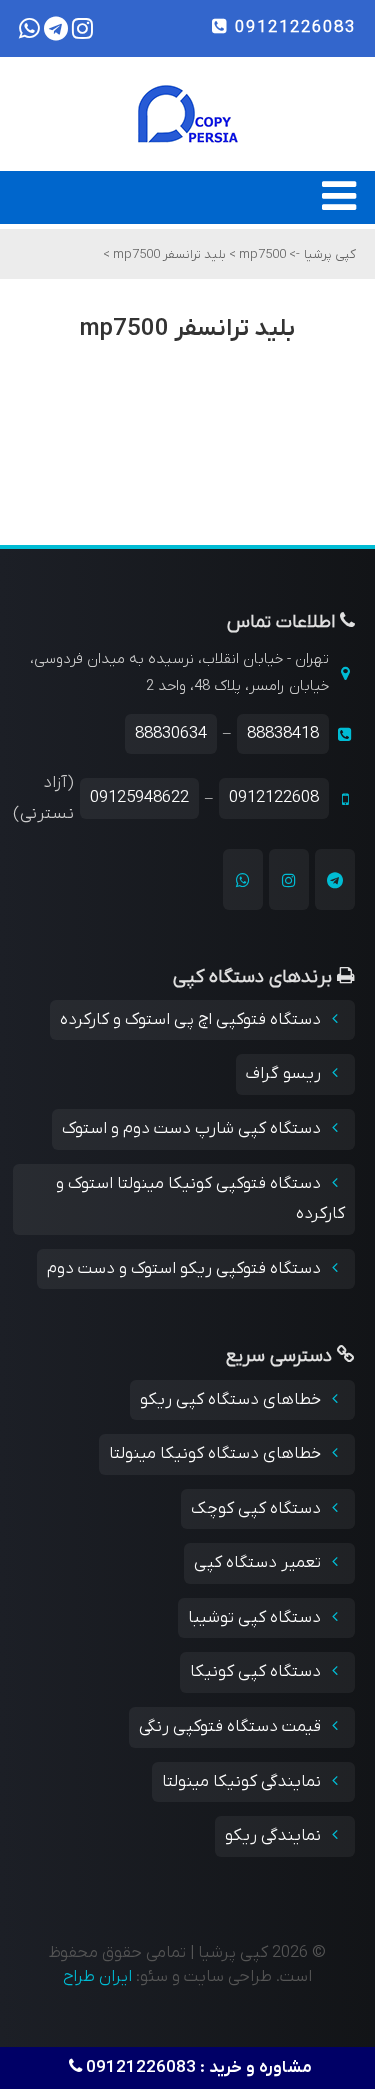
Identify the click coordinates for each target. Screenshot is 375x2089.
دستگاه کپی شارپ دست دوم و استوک (193, 1129)
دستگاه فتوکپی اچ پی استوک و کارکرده (192, 1020)
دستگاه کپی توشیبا (256, 1618)
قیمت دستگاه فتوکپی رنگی (232, 1727)
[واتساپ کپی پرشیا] (243, 879)
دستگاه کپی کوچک (258, 1509)
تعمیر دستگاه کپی (259, 1563)
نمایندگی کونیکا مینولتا (243, 1782)
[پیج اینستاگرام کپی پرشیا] (289, 879)
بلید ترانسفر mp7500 (168, 254)
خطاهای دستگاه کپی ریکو (232, 1400)
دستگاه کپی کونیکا (257, 1672)
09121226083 (292, 28)
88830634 (171, 734)
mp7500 (261, 254)
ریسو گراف (285, 1074)
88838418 (283, 734)
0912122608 (274, 798)
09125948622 (139, 798)
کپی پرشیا (330, 254)
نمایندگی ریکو (275, 1836)
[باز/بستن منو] (339, 206)
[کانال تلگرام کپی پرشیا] (335, 879)
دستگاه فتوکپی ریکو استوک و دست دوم (186, 1269)
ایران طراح (97, 1977)
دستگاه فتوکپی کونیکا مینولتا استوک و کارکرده (200, 1199)
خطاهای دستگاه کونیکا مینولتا (217, 1454)
